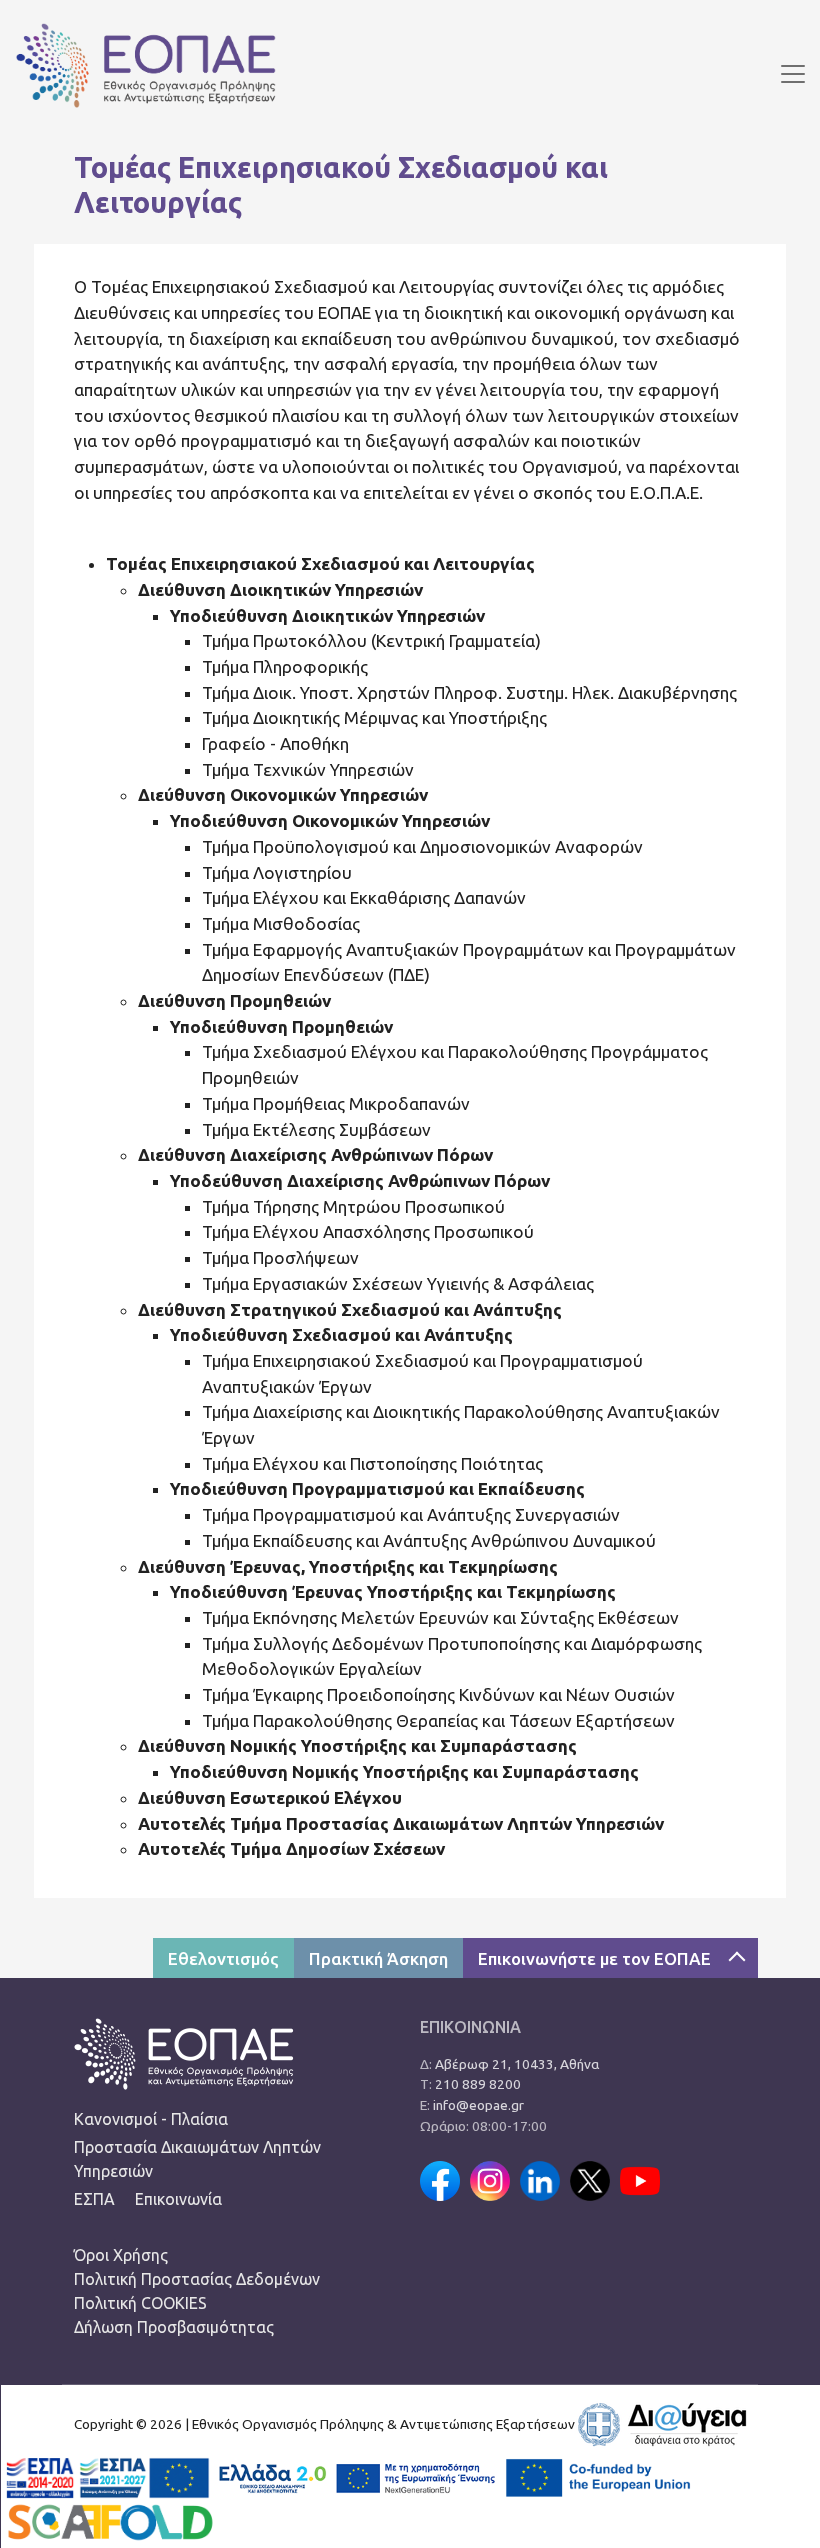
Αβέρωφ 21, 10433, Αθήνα (517, 2064)
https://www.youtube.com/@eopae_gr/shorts (640, 2181)
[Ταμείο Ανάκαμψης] (359, 2476)
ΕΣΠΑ (94, 2199)
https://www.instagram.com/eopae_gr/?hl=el (490, 2181)
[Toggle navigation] (793, 74)
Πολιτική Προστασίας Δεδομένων (197, 2279)
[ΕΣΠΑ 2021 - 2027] (146, 2476)
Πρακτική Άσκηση (378, 1958)
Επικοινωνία (178, 2199)
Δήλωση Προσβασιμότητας (174, 2327)
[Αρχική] (138, 73)
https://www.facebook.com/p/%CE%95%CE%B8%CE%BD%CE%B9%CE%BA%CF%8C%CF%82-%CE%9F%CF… (440, 2181)
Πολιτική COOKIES (140, 2303)
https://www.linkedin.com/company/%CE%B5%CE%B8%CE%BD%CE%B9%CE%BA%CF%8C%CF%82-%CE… (540, 2181)
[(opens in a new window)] (662, 2423)
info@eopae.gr (478, 2105)
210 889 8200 (478, 2084)
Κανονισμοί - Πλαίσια (151, 2119)
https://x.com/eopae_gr (590, 2181)
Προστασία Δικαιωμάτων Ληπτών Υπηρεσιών (197, 2159)
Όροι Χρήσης (121, 2255)
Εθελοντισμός (223, 1958)
